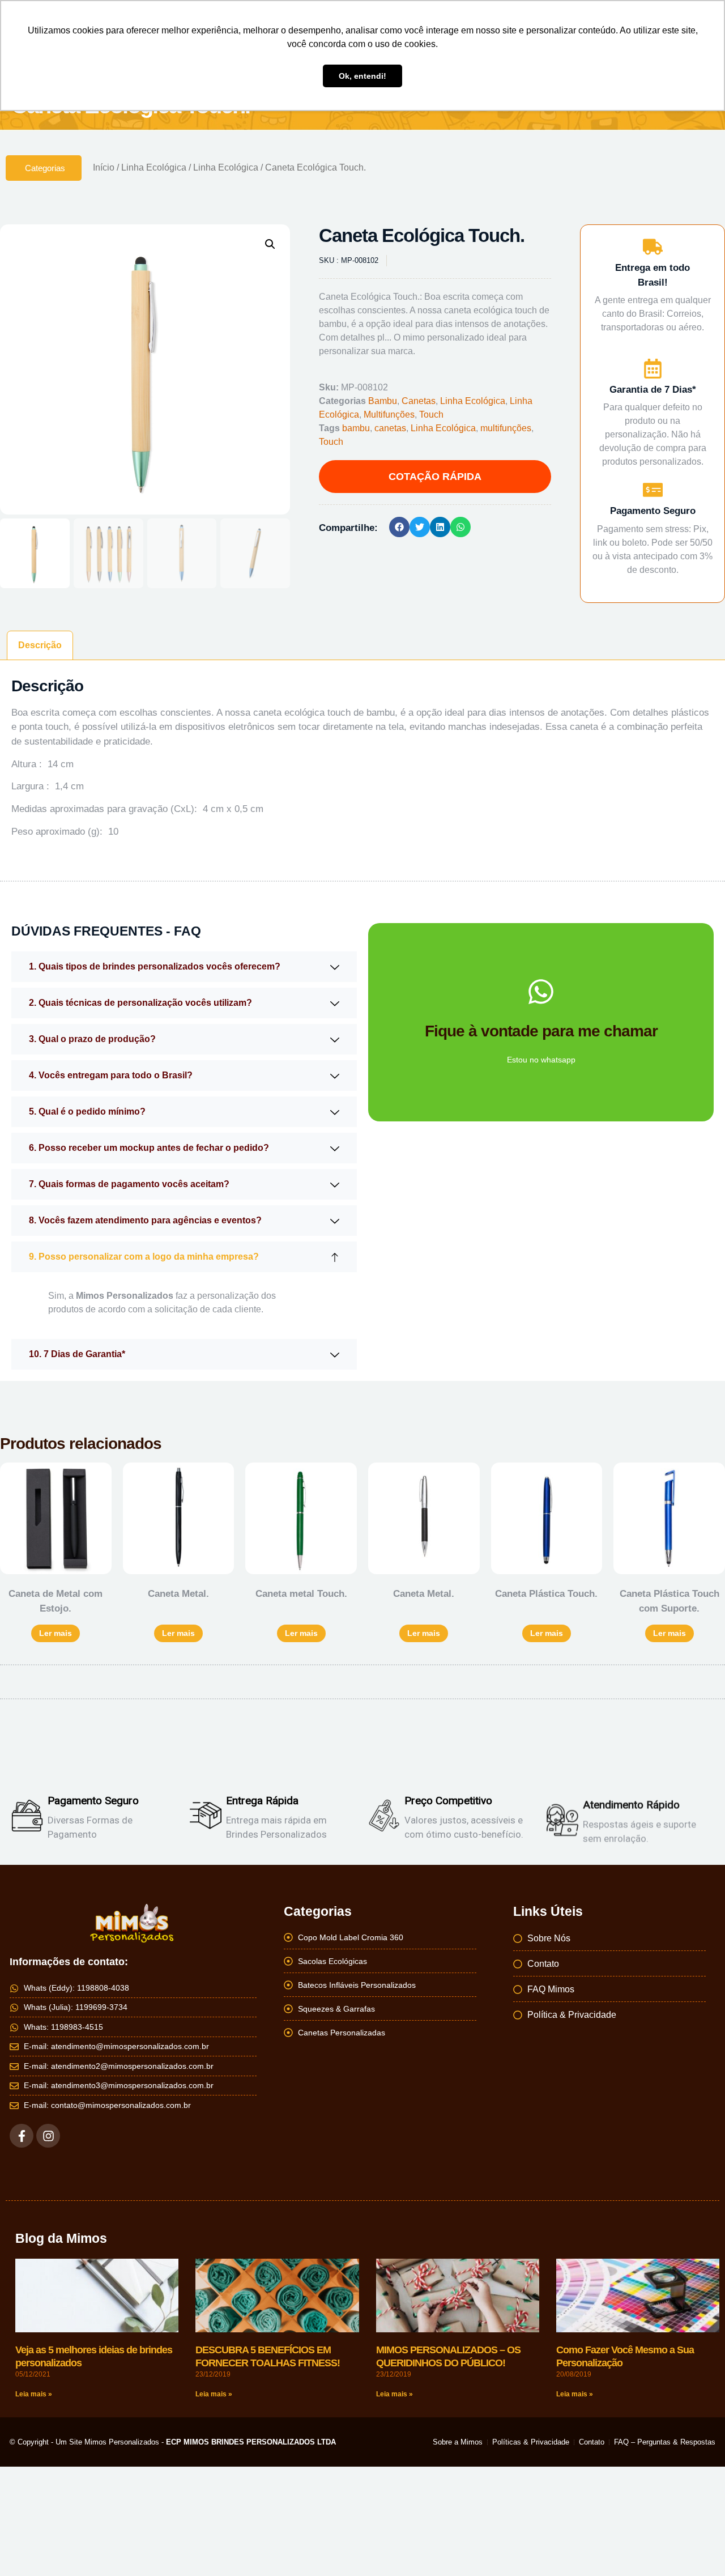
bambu (356, 428)
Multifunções (389, 415)
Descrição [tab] (40, 645)
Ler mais (56, 1633)
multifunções (506, 428)
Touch (431, 415)
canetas (390, 428)
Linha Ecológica (154, 167)
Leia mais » (34, 2394)
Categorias (45, 168)
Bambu (383, 401)
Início (104, 167)
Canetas (419, 401)
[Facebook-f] (22, 2136)
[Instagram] (48, 2136)
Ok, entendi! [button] (362, 76)
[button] (270, 244)
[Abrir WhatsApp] (697, 2547)
